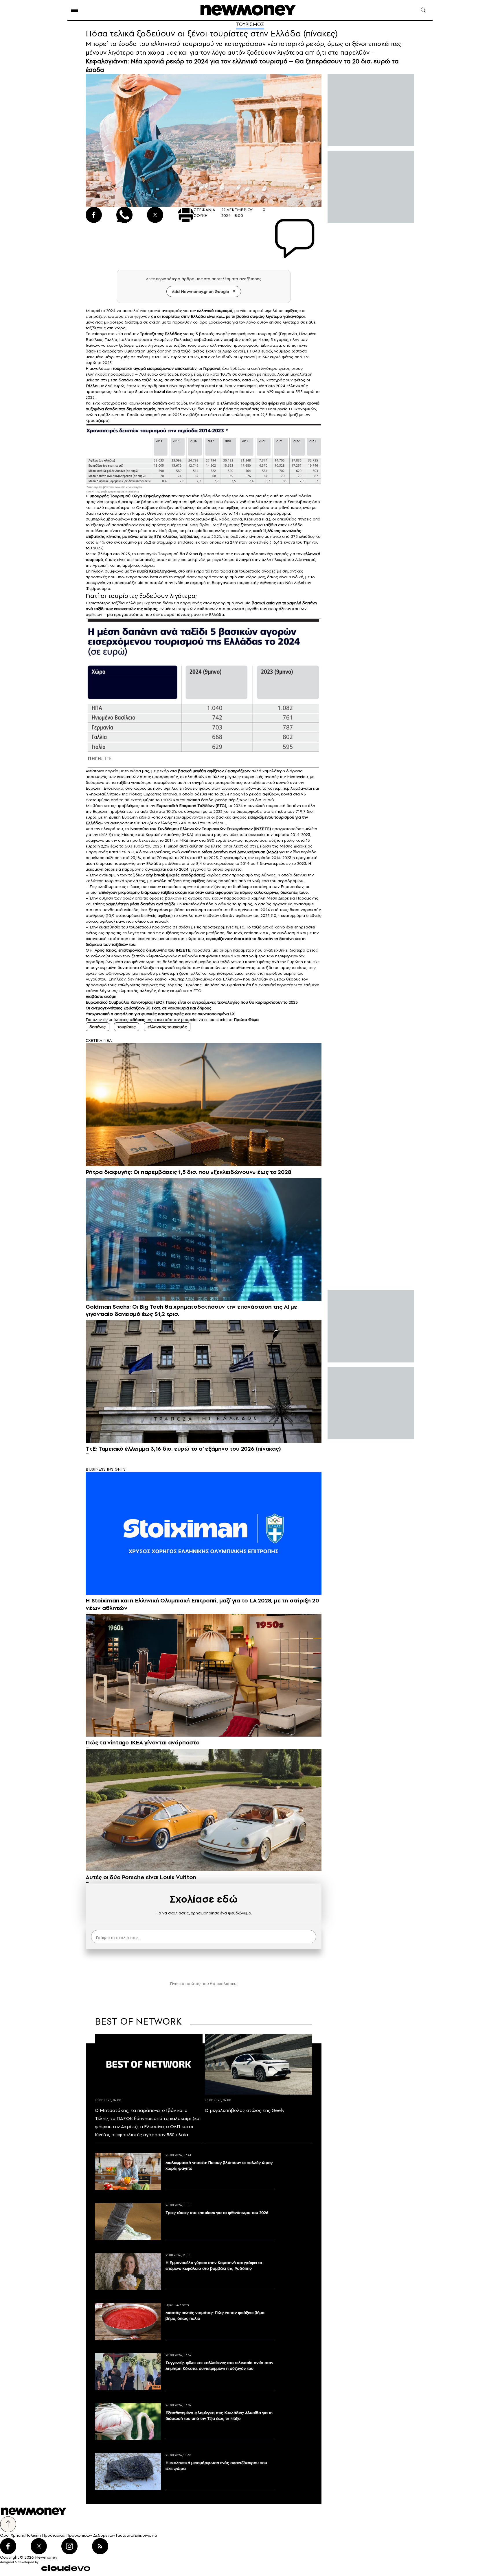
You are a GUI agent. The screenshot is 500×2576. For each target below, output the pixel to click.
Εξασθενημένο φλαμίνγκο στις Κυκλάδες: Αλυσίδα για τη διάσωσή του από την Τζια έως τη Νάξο (219, 2416)
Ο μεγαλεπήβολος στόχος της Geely (245, 2110)
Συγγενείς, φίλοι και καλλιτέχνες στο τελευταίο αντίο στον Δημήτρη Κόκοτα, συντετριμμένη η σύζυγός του (219, 2366)
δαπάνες (98, 1027)
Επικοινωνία (146, 2535)
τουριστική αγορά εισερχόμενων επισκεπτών (155, 368)
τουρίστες (127, 1027)
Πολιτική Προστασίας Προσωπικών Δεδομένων (70, 2535)
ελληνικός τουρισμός (167, 1027)
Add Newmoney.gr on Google (201, 291)
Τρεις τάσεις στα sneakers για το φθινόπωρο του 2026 (217, 2213)
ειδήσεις (137, 1020)
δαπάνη (160, 403)
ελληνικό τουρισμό (215, 311)
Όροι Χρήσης (13, 2535)
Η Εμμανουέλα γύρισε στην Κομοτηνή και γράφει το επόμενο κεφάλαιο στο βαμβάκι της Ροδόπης (214, 2265)
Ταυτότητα (125, 2535)
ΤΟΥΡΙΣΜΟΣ (250, 24)
